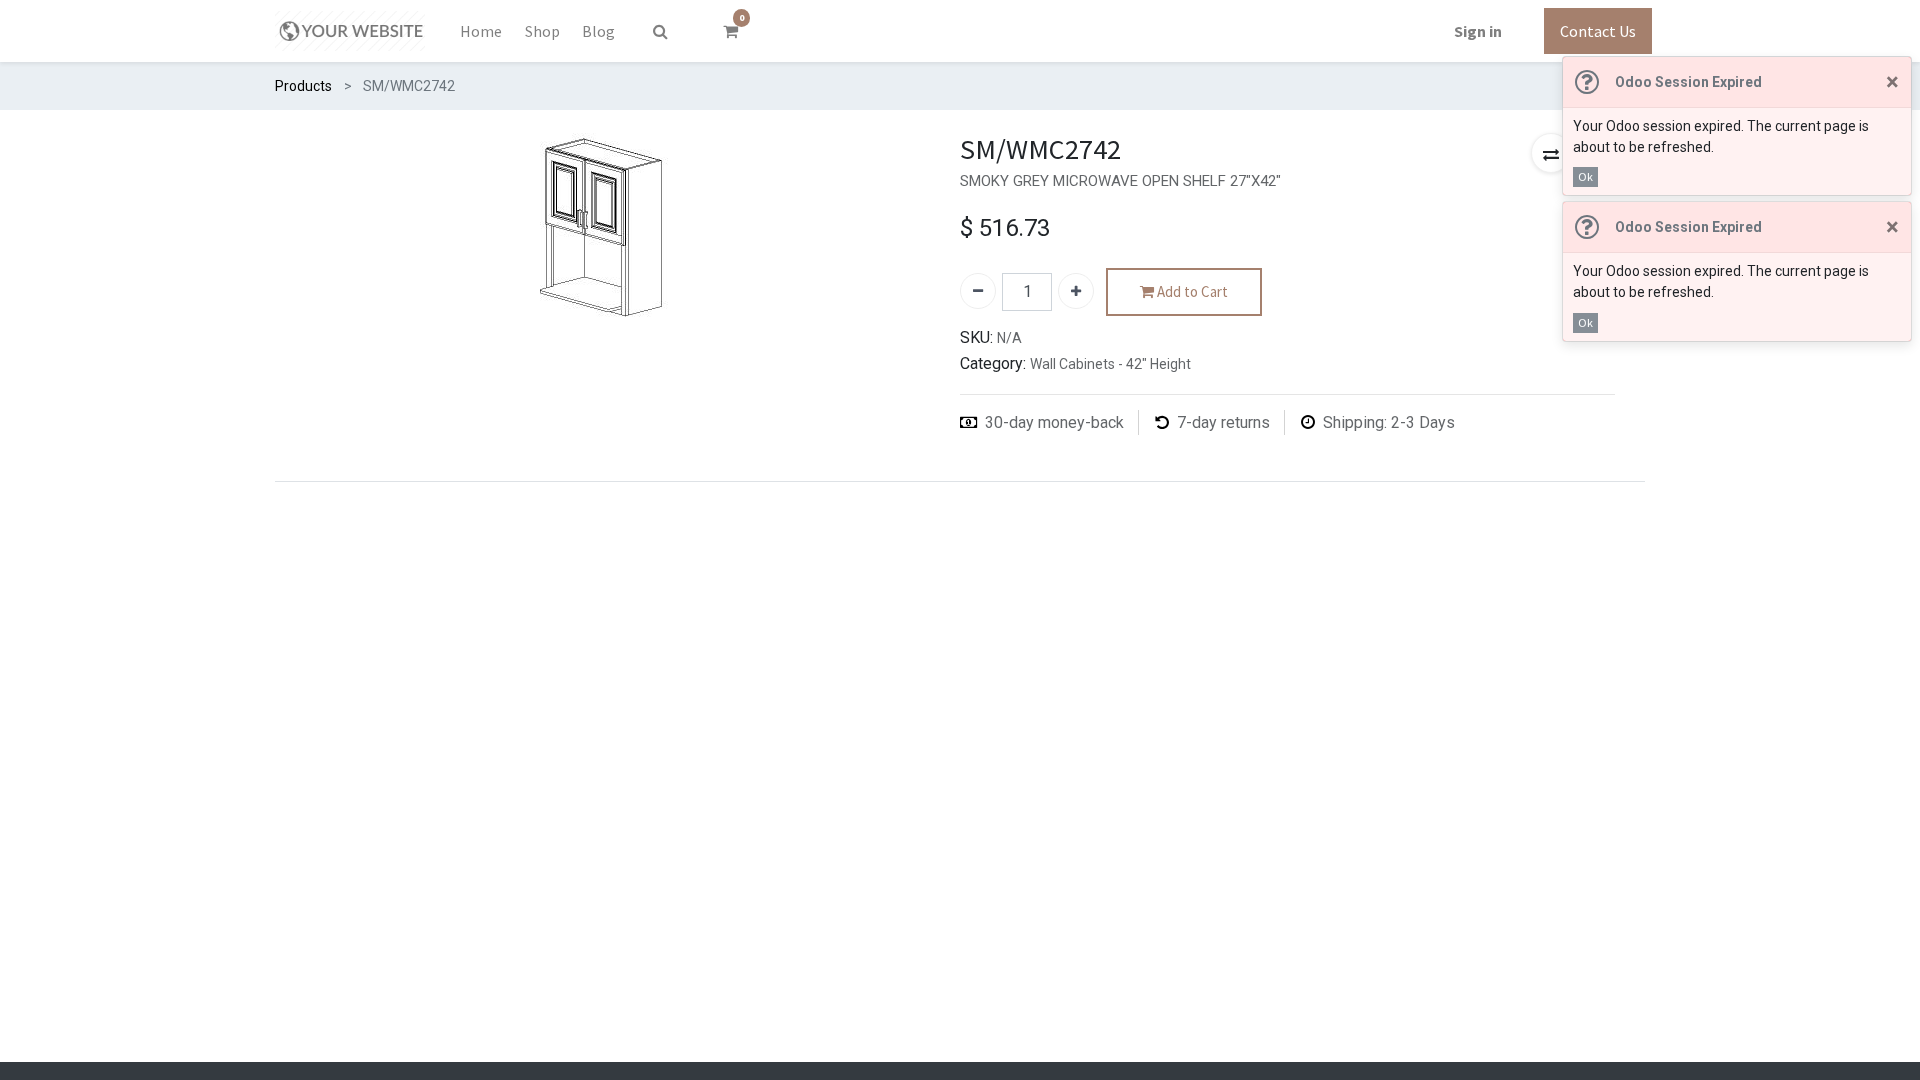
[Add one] (1076, 291)
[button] (1551, 153)
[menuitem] (481, 31)
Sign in (1478, 31)
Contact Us (1598, 31)
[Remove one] (978, 291)
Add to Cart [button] (1191, 291)
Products (303, 86)
